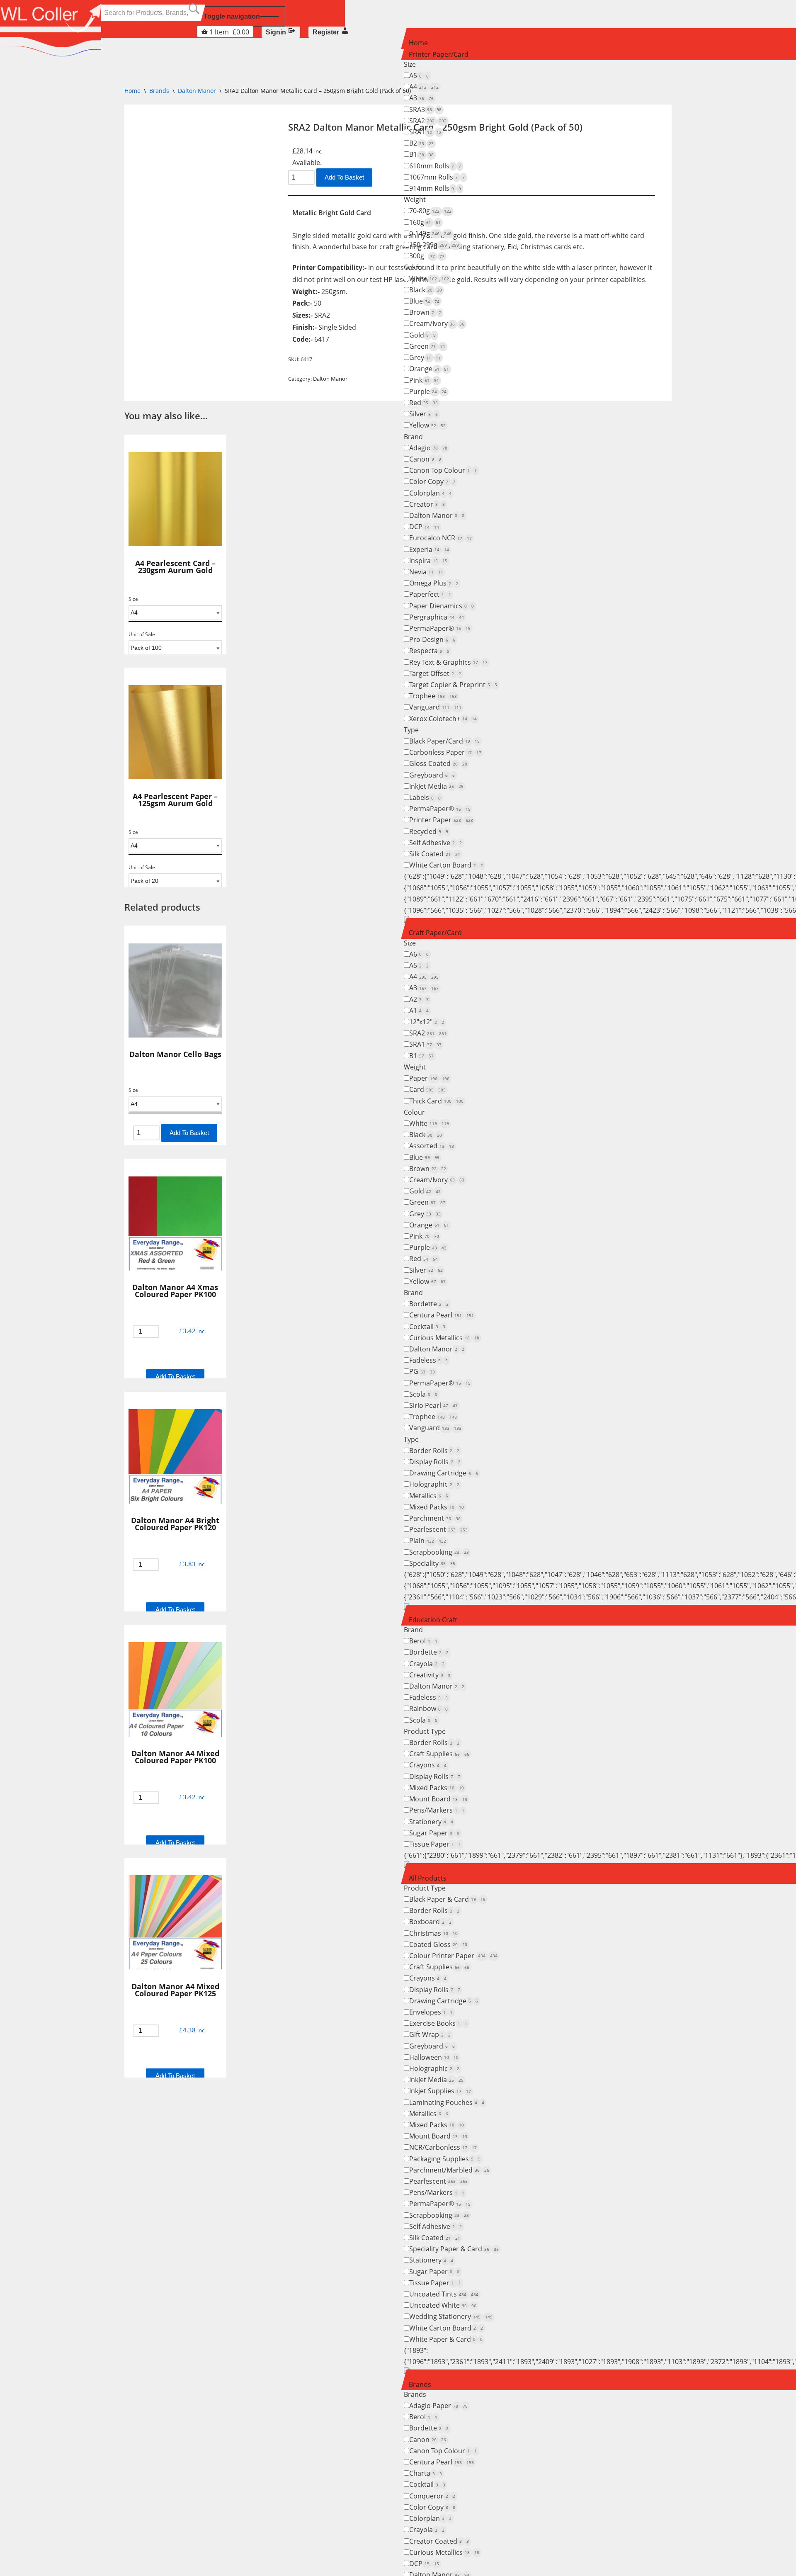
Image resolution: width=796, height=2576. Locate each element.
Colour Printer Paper (453, 1956)
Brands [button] (420, 2384)
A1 (419, 1011)
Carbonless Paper (445, 752)
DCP (424, 527)
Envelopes (431, 2012)
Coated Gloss (438, 1944)
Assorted (432, 1146)
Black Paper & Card (447, 1899)
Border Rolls (434, 1451)
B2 (421, 143)
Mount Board (438, 1799)
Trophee (433, 696)
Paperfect (430, 594)
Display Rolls (435, 1462)
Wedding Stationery (451, 2316)
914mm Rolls (435, 188)
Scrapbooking (439, 1552)
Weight (415, 199)
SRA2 (428, 121)
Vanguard (435, 707)
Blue (424, 301)
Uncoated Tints (444, 2294)
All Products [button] (428, 1878)
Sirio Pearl (433, 1405)
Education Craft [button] (433, 1620)
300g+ (427, 256)
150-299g (434, 245)
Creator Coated (439, 2541)
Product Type (425, 1731)
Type (411, 730)
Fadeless (428, 1360)
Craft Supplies (439, 1754)
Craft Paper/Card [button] (435, 933)
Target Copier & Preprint (453, 685)
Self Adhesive (436, 843)
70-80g (430, 211)
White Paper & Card (446, 2339)
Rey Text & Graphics (448, 662)
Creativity (430, 1675)
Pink (424, 380)
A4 (424, 87)
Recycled (429, 831)
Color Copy (432, 481)
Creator (427, 504)
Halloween (434, 2057)
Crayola (427, 1664)
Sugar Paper (434, 1833)
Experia (429, 549)
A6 (419, 954)
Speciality (432, 1563)
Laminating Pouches (447, 2102)
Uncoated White (443, 2305)
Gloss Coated (438, 763)
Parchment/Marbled (449, 2170)
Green (427, 346)
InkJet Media (436, 786)
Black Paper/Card (444, 741)
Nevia (426, 572)
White (429, 279)
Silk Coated (435, 854)
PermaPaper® (440, 628)
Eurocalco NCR (440, 538)
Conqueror (432, 2496)
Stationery (431, 1822)
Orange (429, 369)
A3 (421, 98)
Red (423, 403)
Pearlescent (438, 1529)
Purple (428, 391)
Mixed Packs (437, 1507)
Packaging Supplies (445, 2159)
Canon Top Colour (443, 470)
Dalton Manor (437, 515)
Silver (423, 414)
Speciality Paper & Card (454, 2249)
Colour (414, 267)
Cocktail (427, 1327)
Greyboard (432, 775)
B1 (421, 154)
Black (426, 290)
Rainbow (428, 1708)
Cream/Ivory (437, 323)
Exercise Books (438, 2023)
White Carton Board (446, 865)
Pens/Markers (437, 1810)
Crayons (428, 1765)
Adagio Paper (438, 2406)
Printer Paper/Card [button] (439, 54)
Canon (425, 459)
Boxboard (430, 1922)
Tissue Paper (435, 1844)
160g (425, 222)
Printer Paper (441, 820)
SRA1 (425, 132)
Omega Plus (434, 583)
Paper (429, 1078)
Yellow (427, 425)
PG (422, 1371)
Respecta (429, 651)
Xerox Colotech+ (443, 719)
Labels (425, 797)
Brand (413, 437)
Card (427, 1089)
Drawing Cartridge (444, 1473)
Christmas (433, 1933)
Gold (422, 335)
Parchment (435, 1518)
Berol (423, 1641)
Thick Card (436, 1101)
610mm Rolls (435, 166)
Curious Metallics (444, 1338)
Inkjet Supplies (440, 2091)
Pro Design (432, 639)
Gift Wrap (430, 2034)
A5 (419, 75)
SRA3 (425, 109)
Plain (428, 1541)
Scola (423, 1394)
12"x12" (427, 1022)
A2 (419, 999)
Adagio (428, 448)
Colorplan (430, 493)
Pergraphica (437, 617)
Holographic (434, 1484)
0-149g (430, 233)
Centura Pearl (442, 1315)
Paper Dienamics (442, 606)
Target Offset (435, 673)
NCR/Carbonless (443, 2147)
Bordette (429, 1304)
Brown (425, 312)
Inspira (428, 561)
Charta (426, 2473)
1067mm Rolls (437, 177)
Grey (425, 357)
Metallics (429, 1496)
